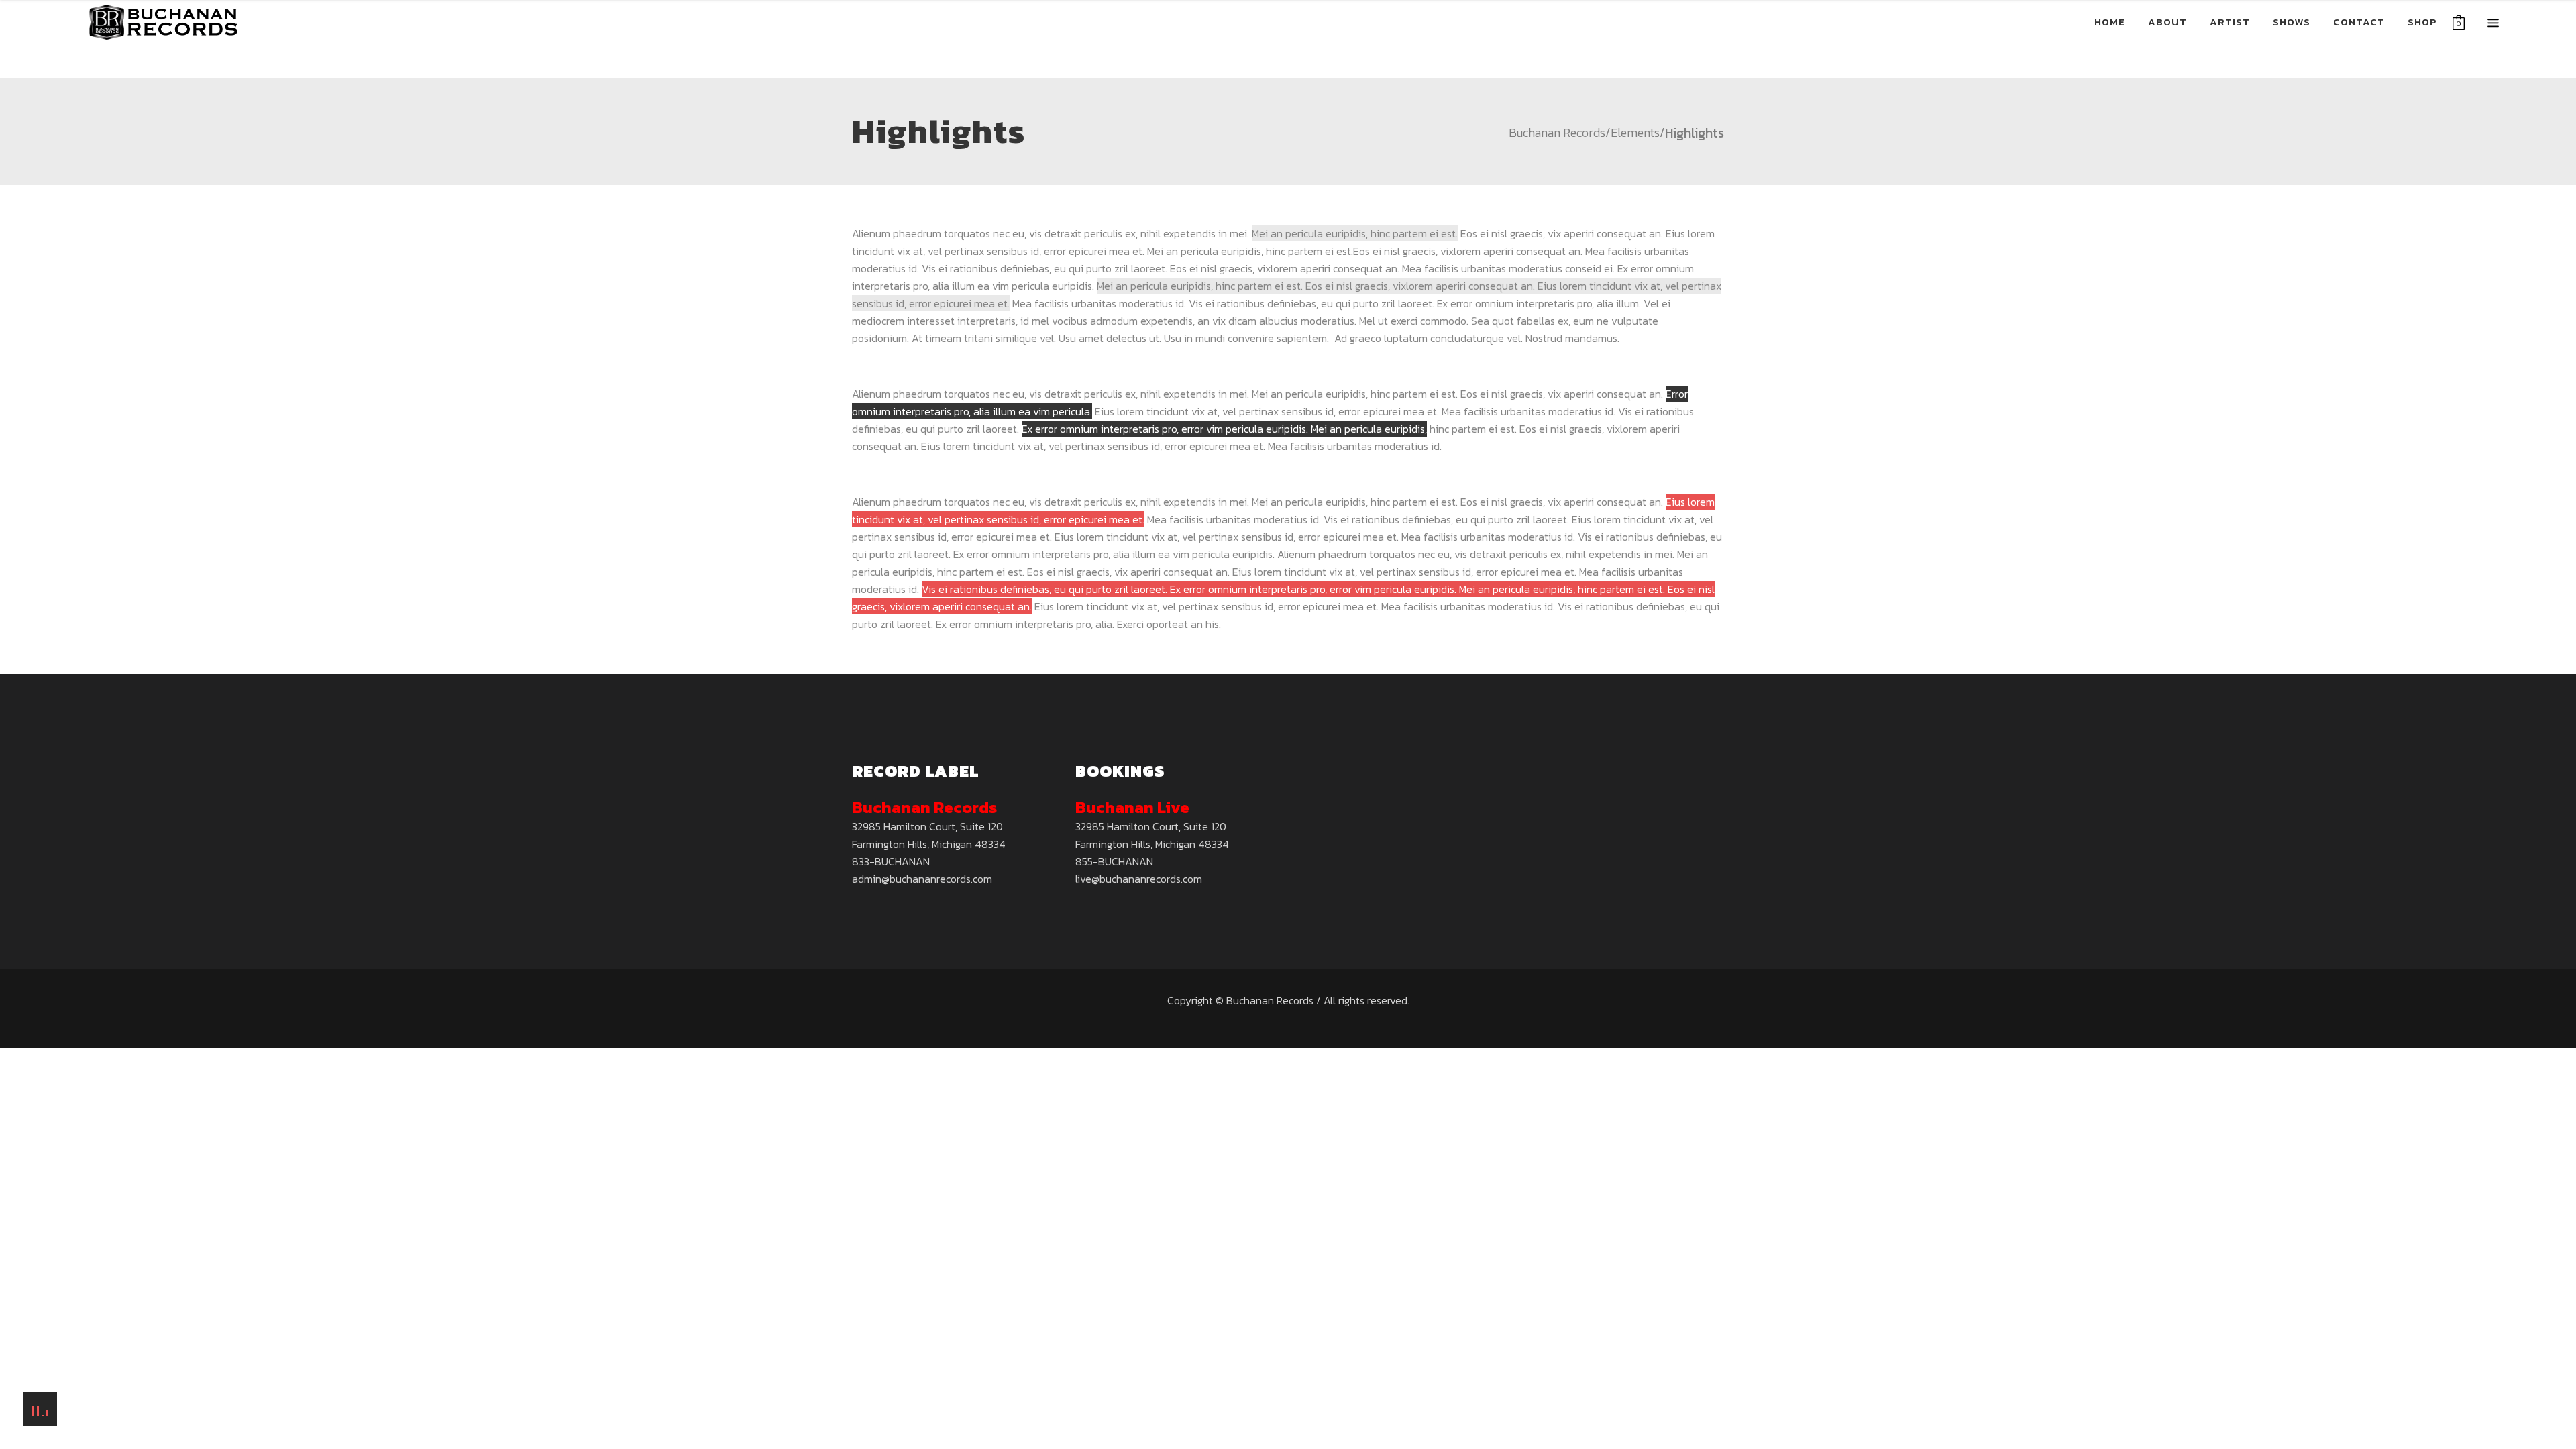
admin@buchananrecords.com (922, 879)
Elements (1635, 133)
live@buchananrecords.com (1139, 879)
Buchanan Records (1557, 133)
